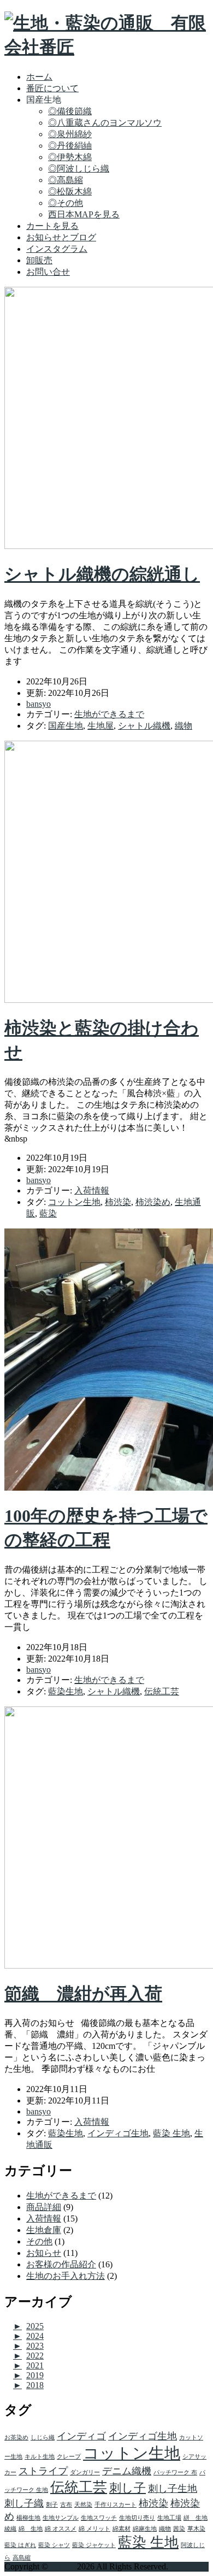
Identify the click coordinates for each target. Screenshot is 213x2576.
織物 (184, 726)
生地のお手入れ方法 (66, 2276)
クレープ (69, 2457)
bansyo (63, 2566)
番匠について (52, 88)
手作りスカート (116, 2505)
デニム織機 (127, 2471)
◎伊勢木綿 (70, 157)
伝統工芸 (162, 1691)
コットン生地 (74, 1202)
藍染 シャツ (54, 2545)
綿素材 (122, 2529)
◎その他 (66, 203)
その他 (39, 2241)
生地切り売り (137, 2518)
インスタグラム (57, 249)
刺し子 (128, 2488)
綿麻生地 (145, 2529)
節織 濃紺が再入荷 (83, 1994)
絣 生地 (196, 2518)
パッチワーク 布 (175, 2472)
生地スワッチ (99, 2518)
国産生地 (66, 726)
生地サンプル (61, 2518)
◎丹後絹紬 (70, 146)
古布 (66, 2505)
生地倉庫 (44, 2230)
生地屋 (100, 726)
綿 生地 (31, 2529)
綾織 (10, 2529)
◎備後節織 (70, 111)
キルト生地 (40, 2457)
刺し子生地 (173, 2489)
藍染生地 (66, 1691)
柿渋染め (153, 1202)
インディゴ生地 (118, 2133)
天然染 (83, 2505)
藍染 (48, 1213)
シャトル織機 (144, 726)
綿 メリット (94, 2529)
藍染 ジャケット (94, 2545)
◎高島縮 (66, 180)
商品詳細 (44, 2207)
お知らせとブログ (61, 237)
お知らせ (44, 2253)
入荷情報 (92, 1190)
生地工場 (169, 2518)
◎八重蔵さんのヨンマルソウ (105, 123)
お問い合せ (48, 272)
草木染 (196, 2529)
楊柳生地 (28, 2518)
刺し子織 (24, 2503)
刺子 (52, 2505)
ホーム (39, 77)
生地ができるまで (109, 714)
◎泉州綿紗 (70, 134)
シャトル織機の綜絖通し (102, 574)
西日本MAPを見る (84, 214)
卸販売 (39, 260)
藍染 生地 (171, 2133)
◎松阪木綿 (70, 191)
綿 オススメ (61, 2529)
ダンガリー (85, 2472)
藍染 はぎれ (20, 2545)
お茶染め (16, 2438)
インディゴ (81, 2436)
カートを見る (52, 226)
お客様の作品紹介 (61, 2264)
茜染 (179, 2529)
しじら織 (43, 2438)
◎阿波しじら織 (79, 169)
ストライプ (43, 2471)
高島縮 (22, 2558)
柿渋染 (118, 1202)
